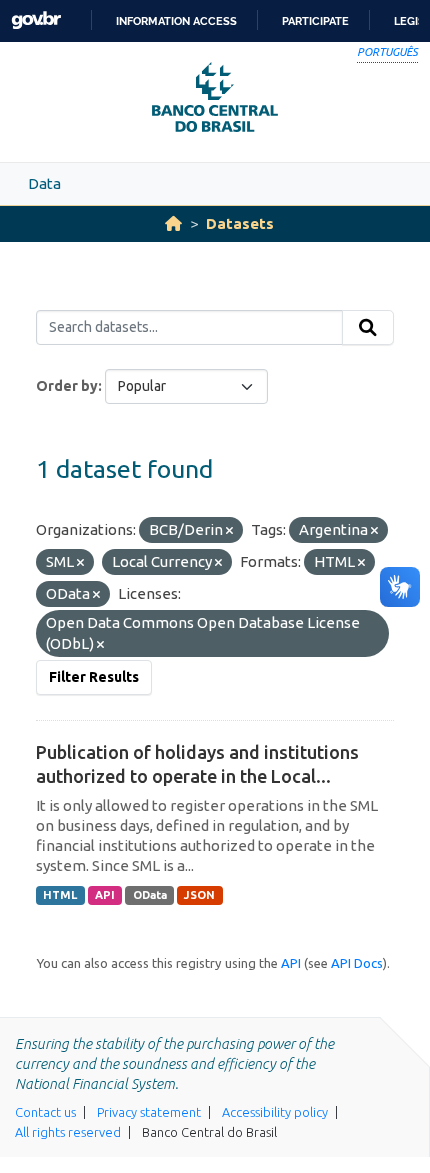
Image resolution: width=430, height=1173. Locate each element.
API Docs (357, 963)
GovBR (36, 20)
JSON (199, 895)
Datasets (240, 223)
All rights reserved (68, 1132)
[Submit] (368, 328)
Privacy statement (149, 1112)
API (105, 895)
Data (44, 183)
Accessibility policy (275, 1112)
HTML (60, 895)
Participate (315, 21)
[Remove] (229, 531)
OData (150, 895)
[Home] (173, 223)
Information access (176, 21)
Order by (67, 386)
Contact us (45, 1112)
